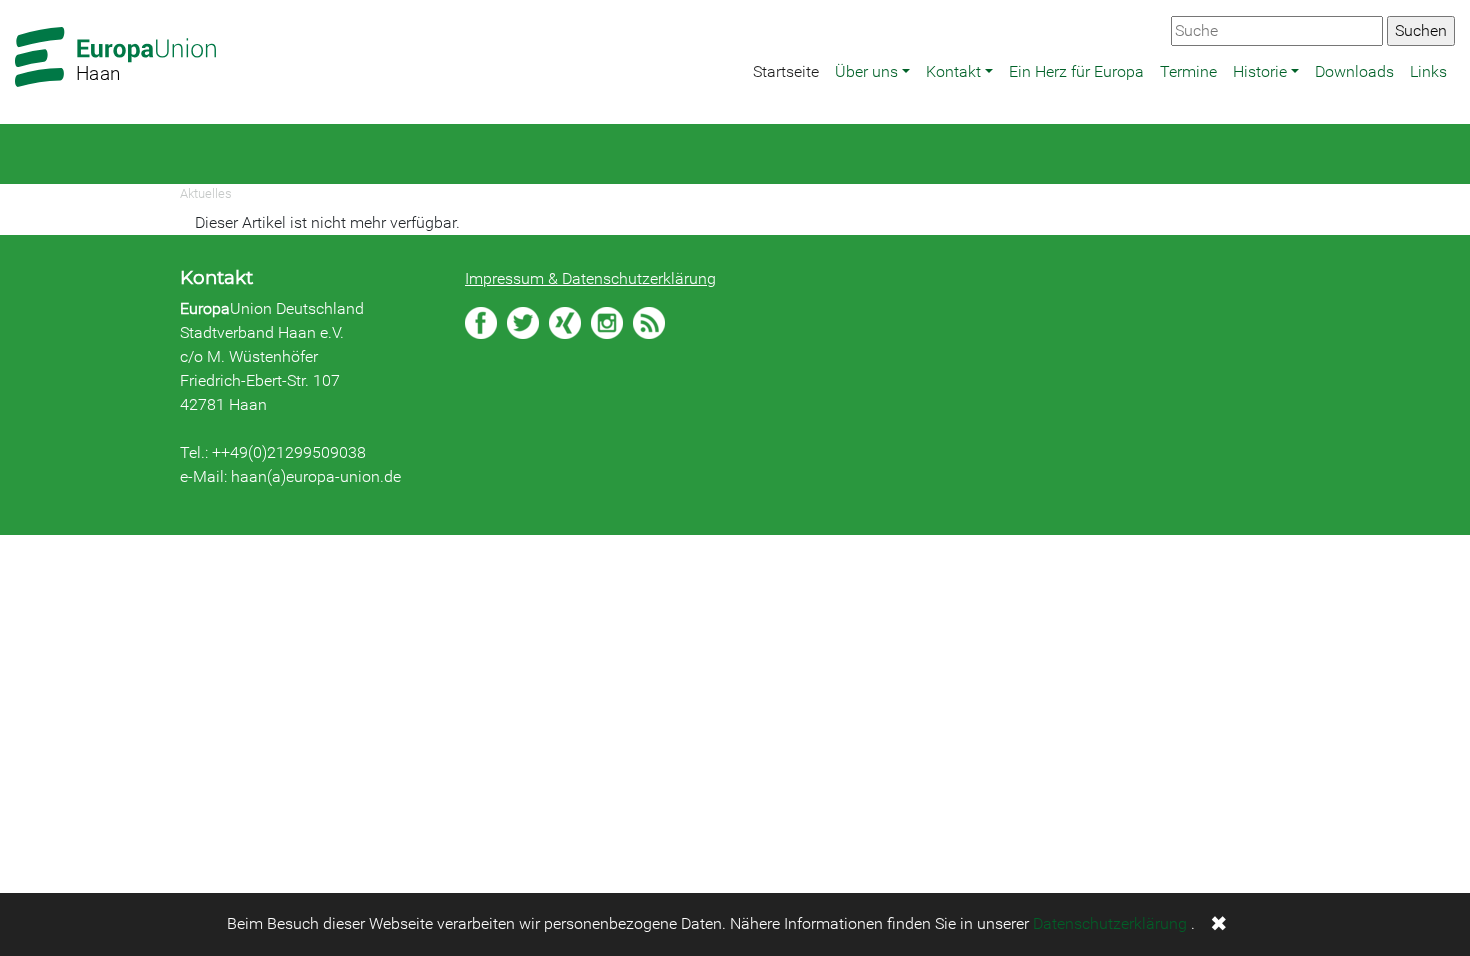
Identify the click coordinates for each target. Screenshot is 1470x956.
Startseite (786, 71)
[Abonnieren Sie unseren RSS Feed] (649, 323)
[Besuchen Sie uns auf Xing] (565, 323)
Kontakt (953, 71)
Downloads (1354, 71)
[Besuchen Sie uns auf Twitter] (523, 323)
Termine (1188, 71)
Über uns (866, 71)
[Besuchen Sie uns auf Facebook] (481, 323)
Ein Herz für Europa (1076, 71)
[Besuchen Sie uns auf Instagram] (607, 323)
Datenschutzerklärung (1110, 923)
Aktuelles (206, 193)
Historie (1260, 71)
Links (1428, 71)
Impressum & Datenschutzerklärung (590, 278)
